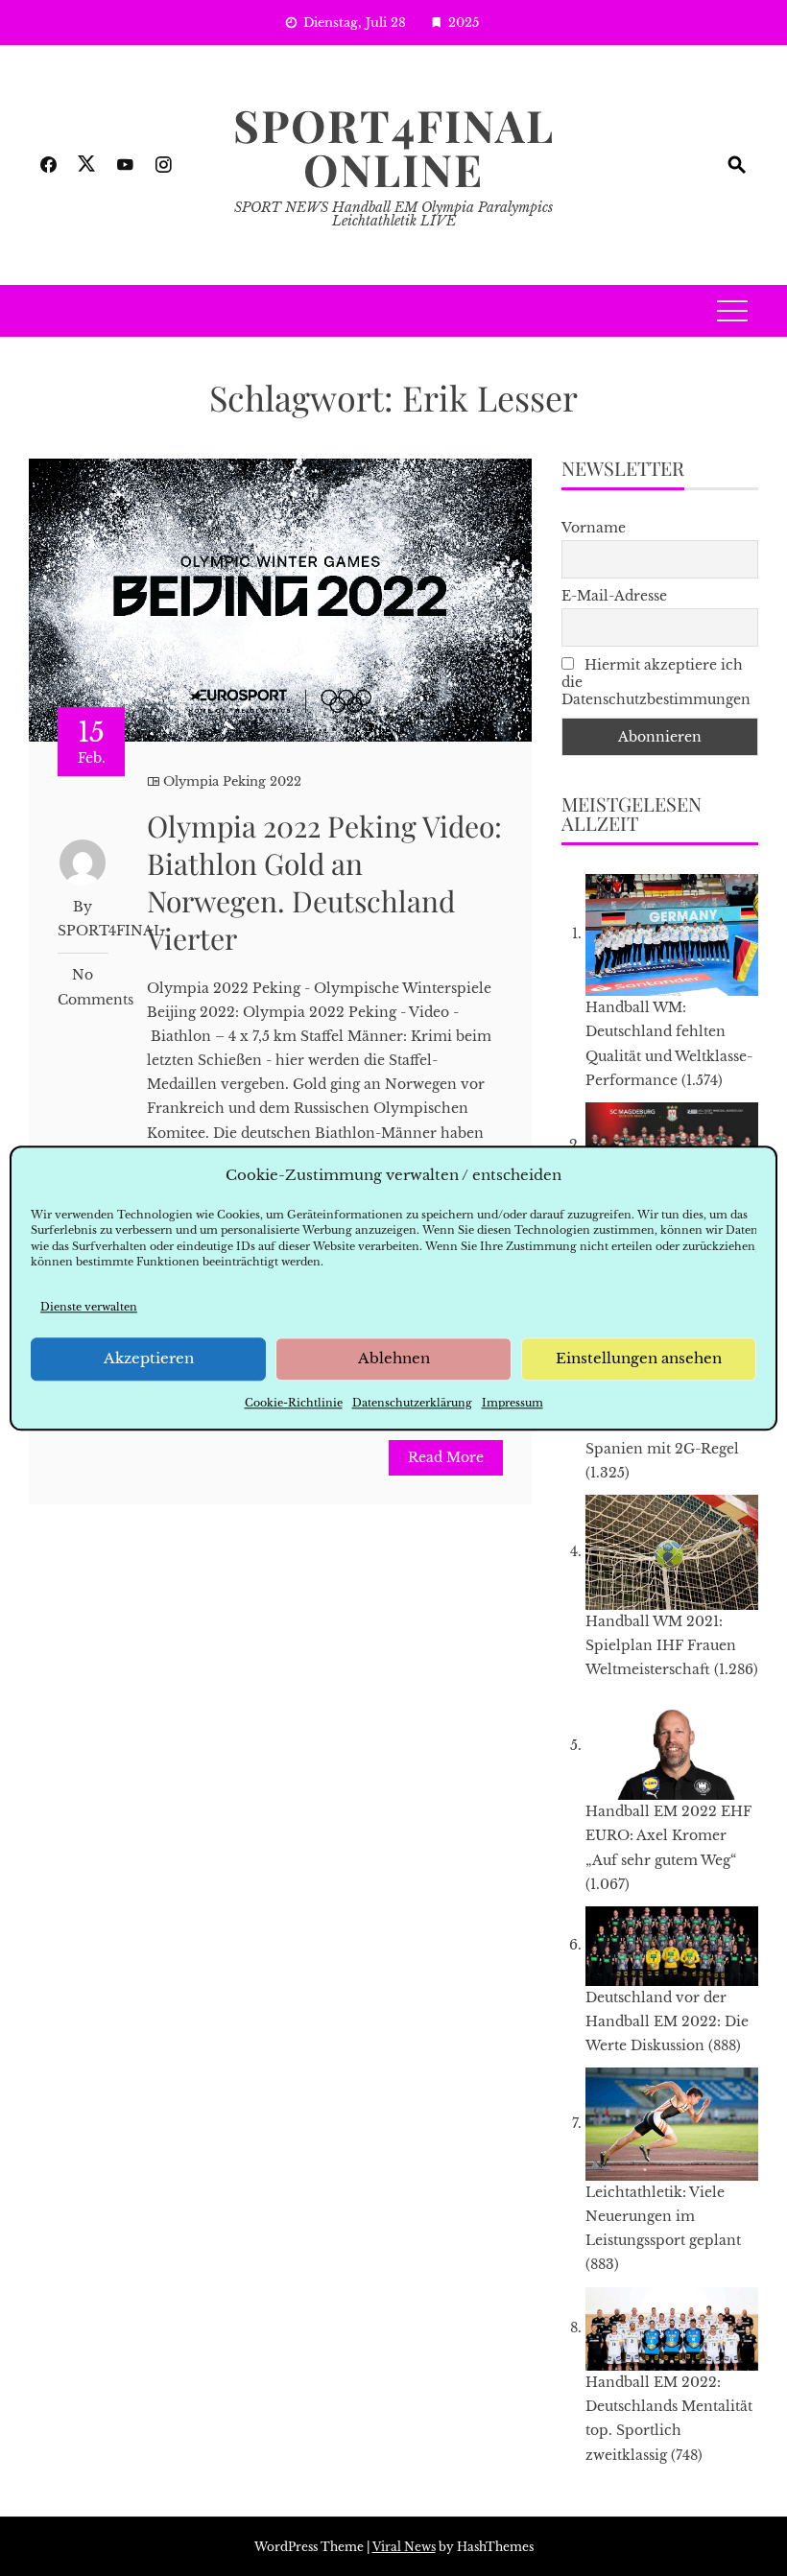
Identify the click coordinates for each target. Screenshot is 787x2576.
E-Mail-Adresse (614, 596)
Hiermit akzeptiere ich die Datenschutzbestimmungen (656, 682)
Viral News (404, 2547)
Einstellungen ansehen (639, 1359)
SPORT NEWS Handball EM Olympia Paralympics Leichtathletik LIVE (393, 214)
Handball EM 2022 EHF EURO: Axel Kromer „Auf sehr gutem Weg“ (668, 1835)
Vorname (594, 528)
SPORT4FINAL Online (394, 147)
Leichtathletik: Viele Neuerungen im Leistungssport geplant (663, 2216)
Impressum (513, 1403)
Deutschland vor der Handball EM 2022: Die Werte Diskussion (667, 2021)
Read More (446, 1457)
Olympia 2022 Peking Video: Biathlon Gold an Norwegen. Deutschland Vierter (324, 882)
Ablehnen (394, 1359)
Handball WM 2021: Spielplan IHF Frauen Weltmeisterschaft (661, 1645)
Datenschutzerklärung (412, 1403)
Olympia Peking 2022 (232, 781)
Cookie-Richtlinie (294, 1403)
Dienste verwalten (89, 1307)
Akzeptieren (149, 1359)
